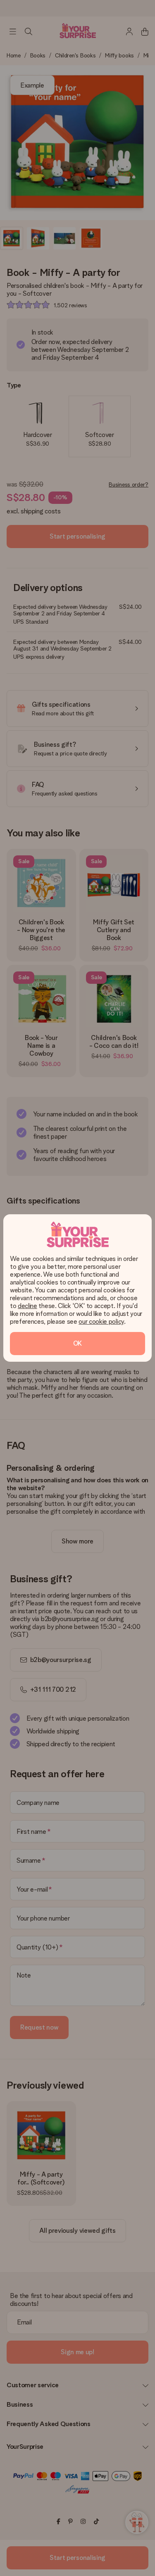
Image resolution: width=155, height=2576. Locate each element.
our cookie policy (101, 1321)
